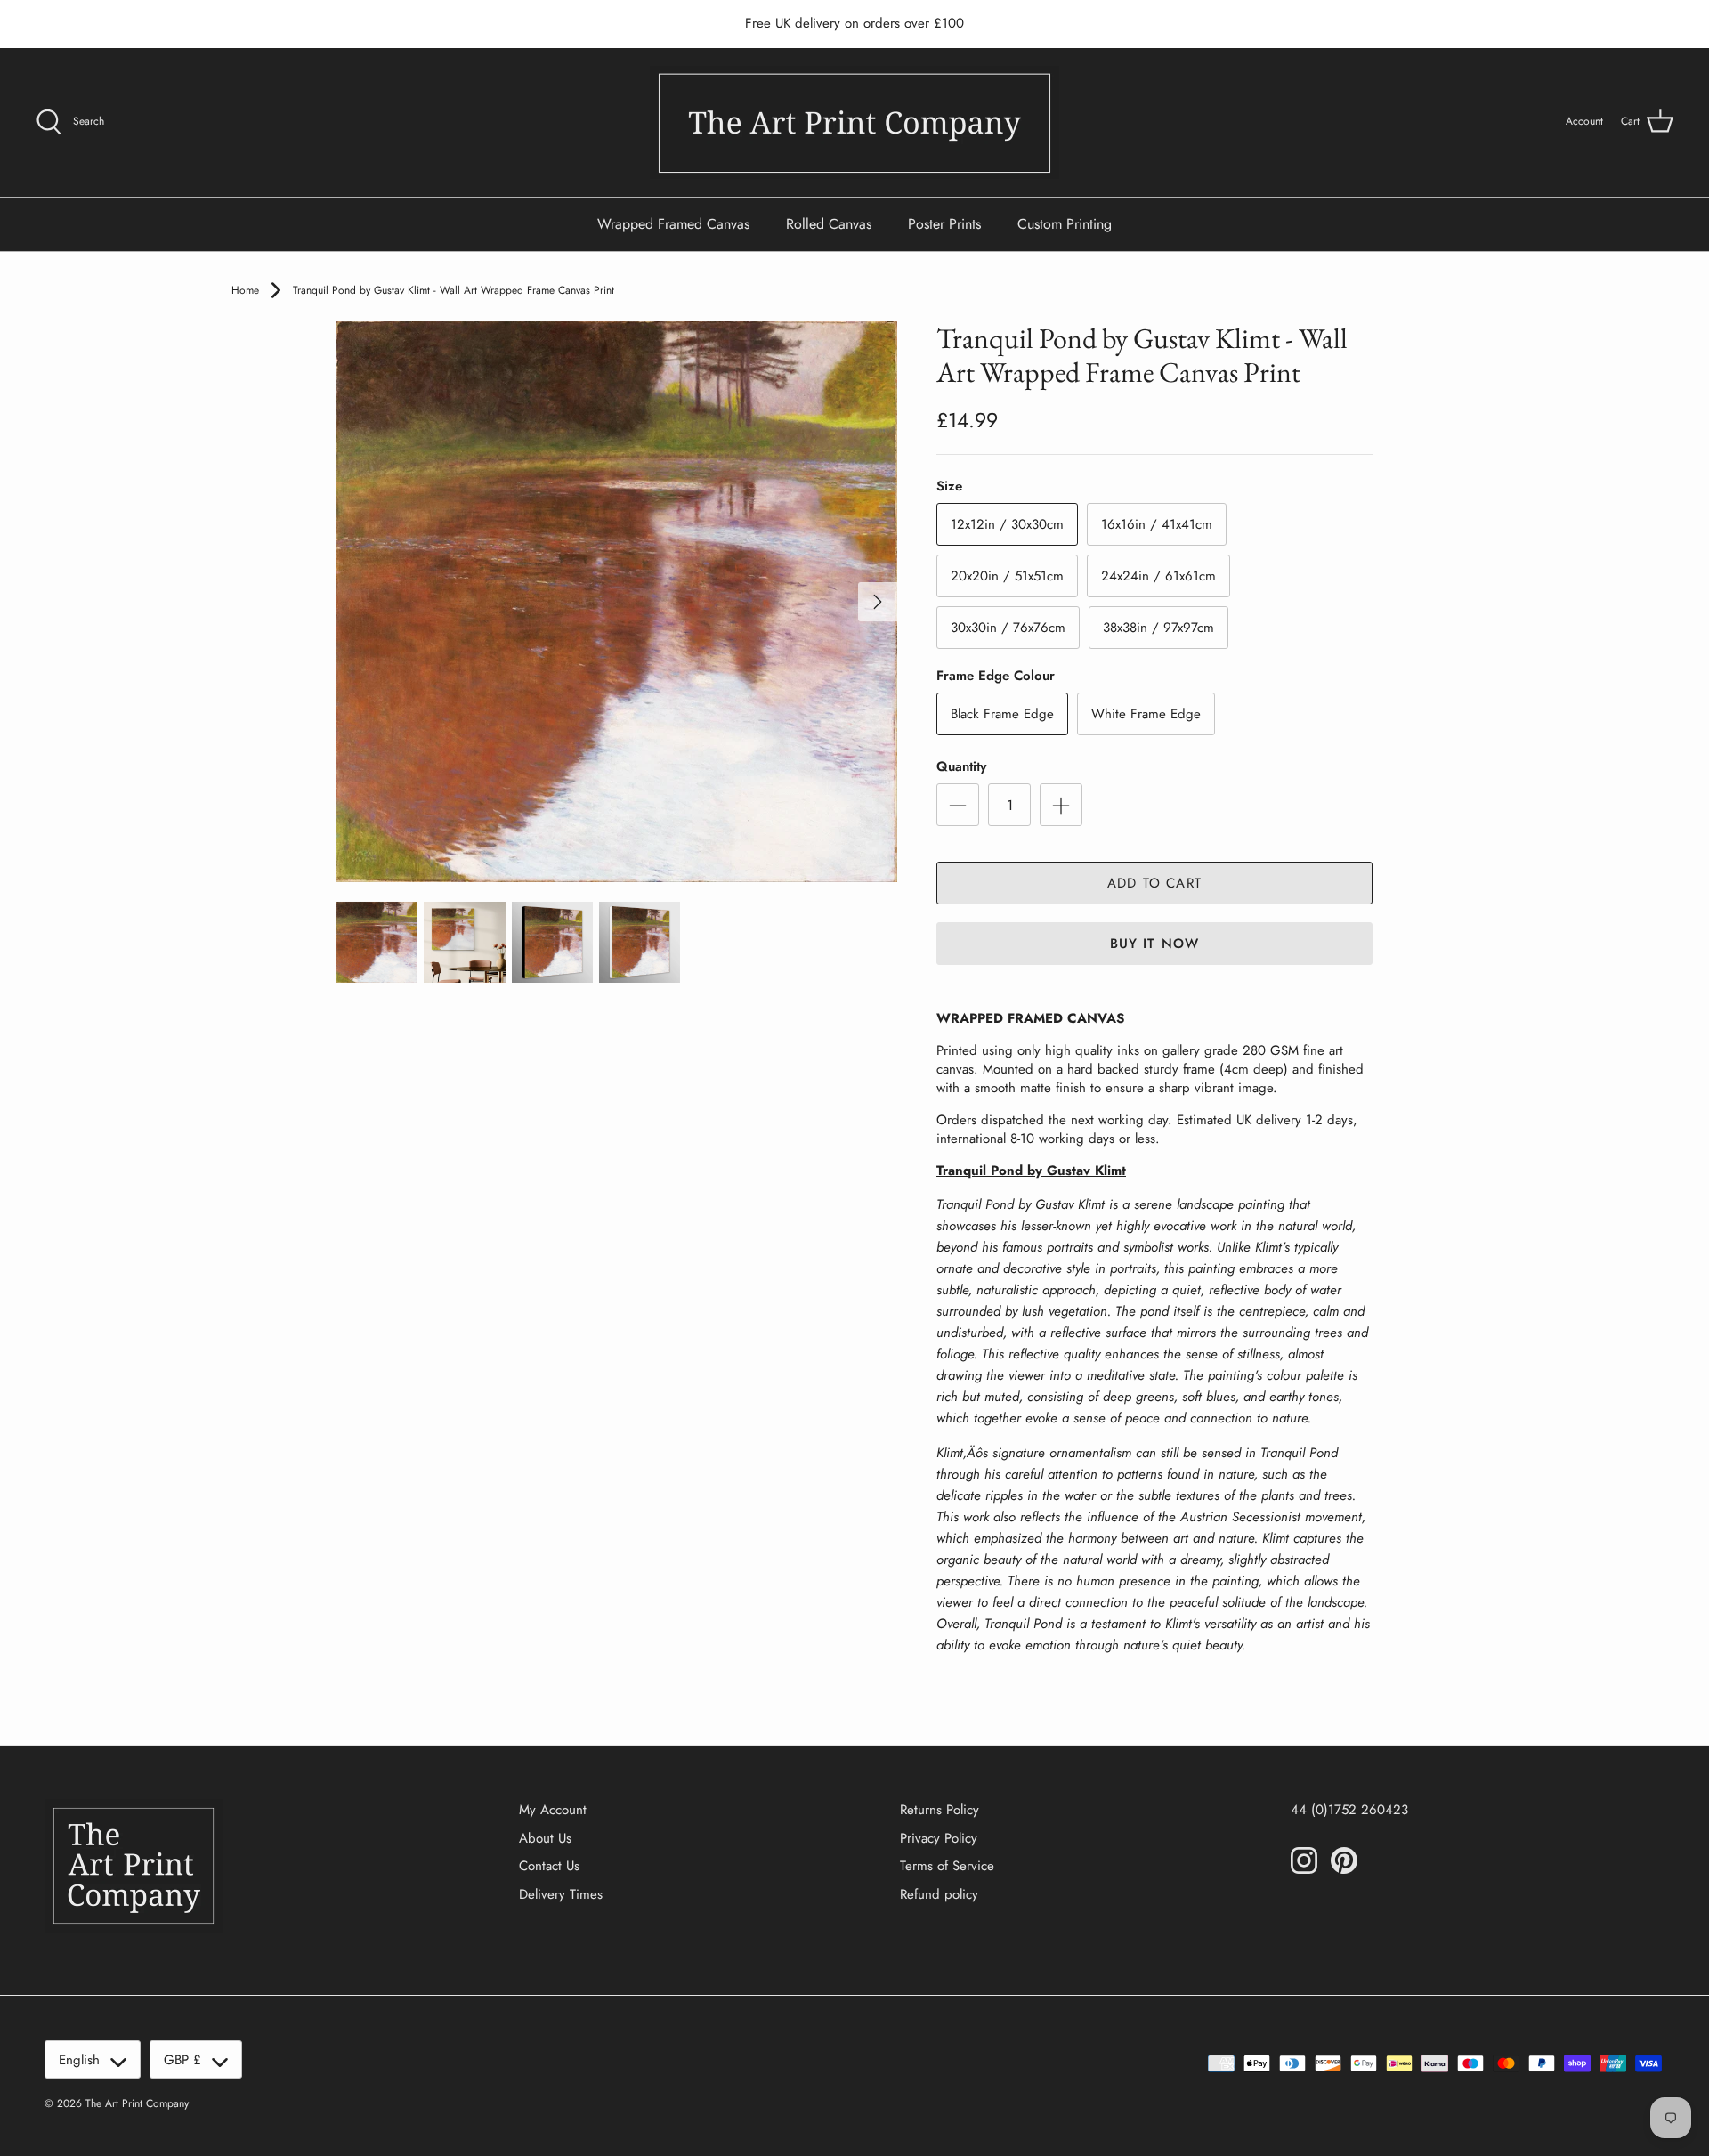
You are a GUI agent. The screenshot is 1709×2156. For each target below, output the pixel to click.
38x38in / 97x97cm (1158, 628)
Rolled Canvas (829, 224)
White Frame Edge (1146, 714)
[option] (617, 602)
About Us (545, 1838)
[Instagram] (1304, 1860)
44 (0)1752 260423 (1349, 1810)
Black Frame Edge (1002, 714)
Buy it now (1155, 944)
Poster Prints (944, 224)
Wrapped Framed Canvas (673, 224)
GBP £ (182, 2060)
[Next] (878, 602)
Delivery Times (561, 1894)
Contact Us (549, 1866)
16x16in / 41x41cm (1157, 524)
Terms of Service (947, 1866)
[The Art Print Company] (854, 122)
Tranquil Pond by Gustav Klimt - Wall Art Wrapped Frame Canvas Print (454, 290)
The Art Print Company (137, 2103)
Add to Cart (1154, 883)
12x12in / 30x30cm (1007, 524)
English (79, 2060)
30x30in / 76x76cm (1008, 628)
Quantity (961, 767)
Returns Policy (940, 1810)
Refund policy (939, 1894)
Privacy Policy (939, 1838)
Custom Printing (1065, 224)
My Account (553, 1810)
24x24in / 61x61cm (1158, 576)
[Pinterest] (1344, 1860)
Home (245, 290)
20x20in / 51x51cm (1007, 576)
